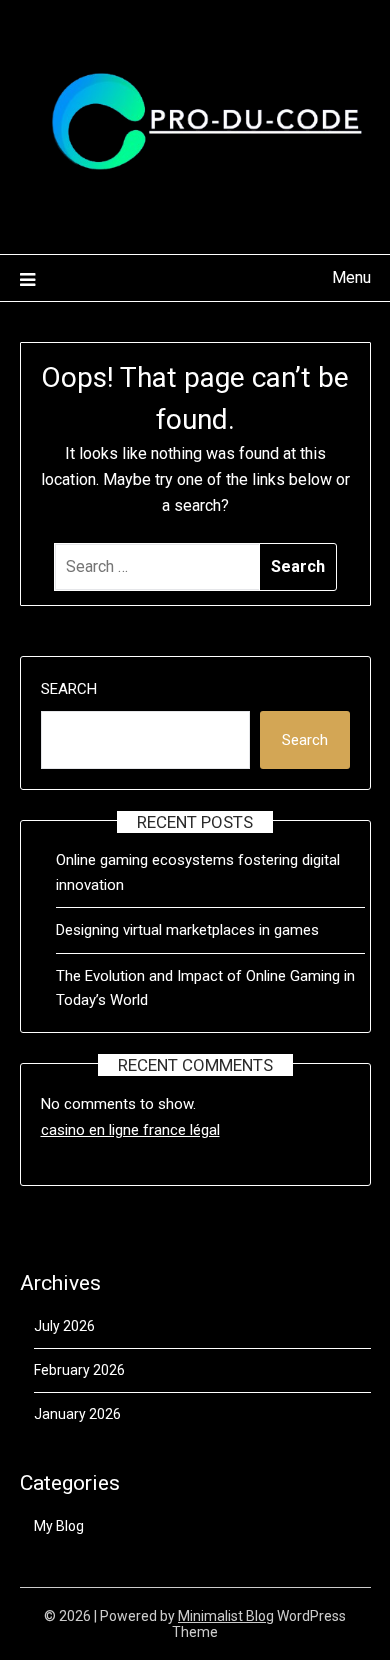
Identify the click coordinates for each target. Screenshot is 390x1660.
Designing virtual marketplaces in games (187, 930)
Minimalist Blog (226, 1616)
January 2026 (77, 1414)
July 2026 (64, 1326)
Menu (351, 277)
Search (69, 689)
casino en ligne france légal (130, 1130)
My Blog (59, 1526)
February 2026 (79, 1370)
